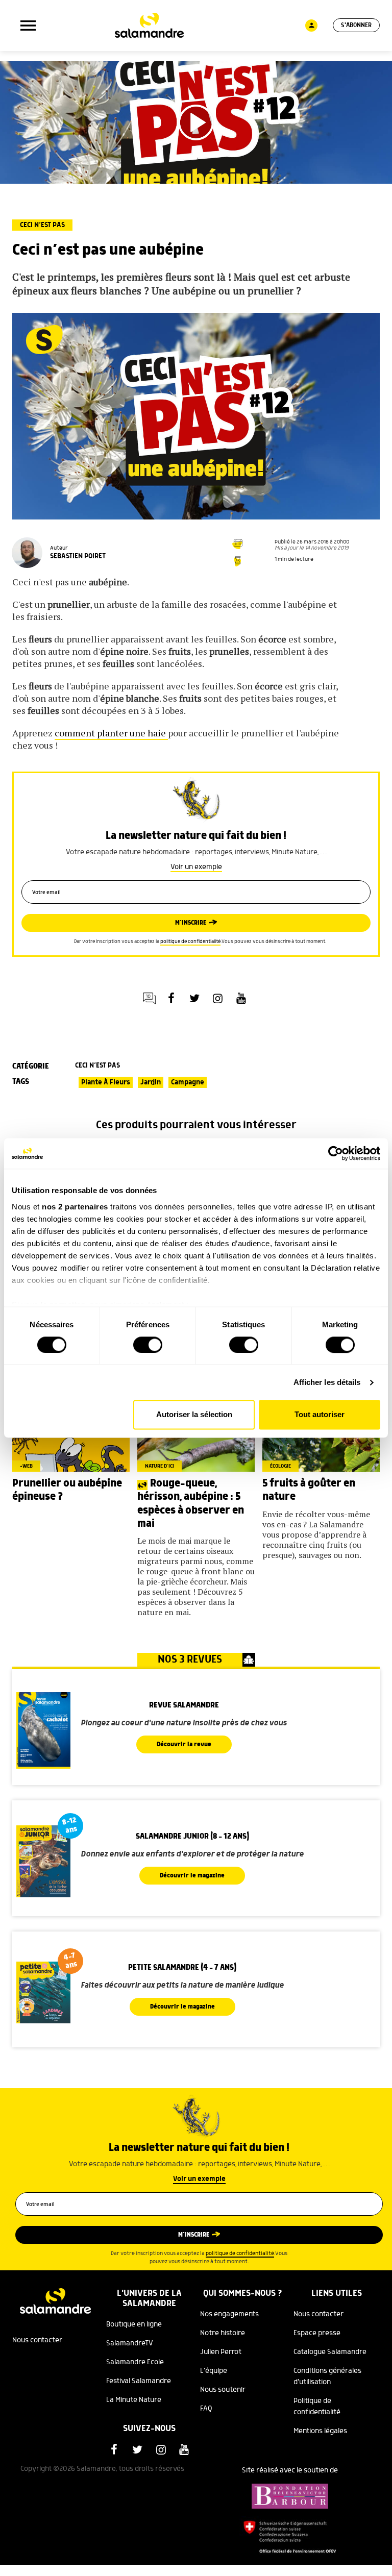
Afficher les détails (327, 1382)
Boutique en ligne (134, 2324)
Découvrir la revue (184, 1744)
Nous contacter (37, 2340)
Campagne (188, 1082)
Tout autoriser (320, 1415)
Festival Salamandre (139, 2381)
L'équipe (214, 2371)
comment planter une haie (111, 733)
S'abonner (356, 25)
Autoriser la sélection (194, 1415)
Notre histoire (223, 2333)
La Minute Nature (134, 2400)
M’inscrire (191, 923)
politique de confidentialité (190, 942)
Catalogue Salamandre (330, 2352)
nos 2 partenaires (75, 1207)
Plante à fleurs (106, 1082)
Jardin (151, 1082)
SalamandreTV (130, 2343)
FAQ (206, 2409)
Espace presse (317, 2333)
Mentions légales (320, 2431)
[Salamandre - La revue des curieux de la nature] (149, 26)
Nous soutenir (223, 2390)
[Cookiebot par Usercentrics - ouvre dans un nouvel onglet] (336, 1153)
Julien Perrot (221, 2352)
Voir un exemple (196, 867)
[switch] (148, 1345)
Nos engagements (229, 2314)
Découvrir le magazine (192, 1876)
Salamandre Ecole (135, 2362)
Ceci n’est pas (42, 225)
